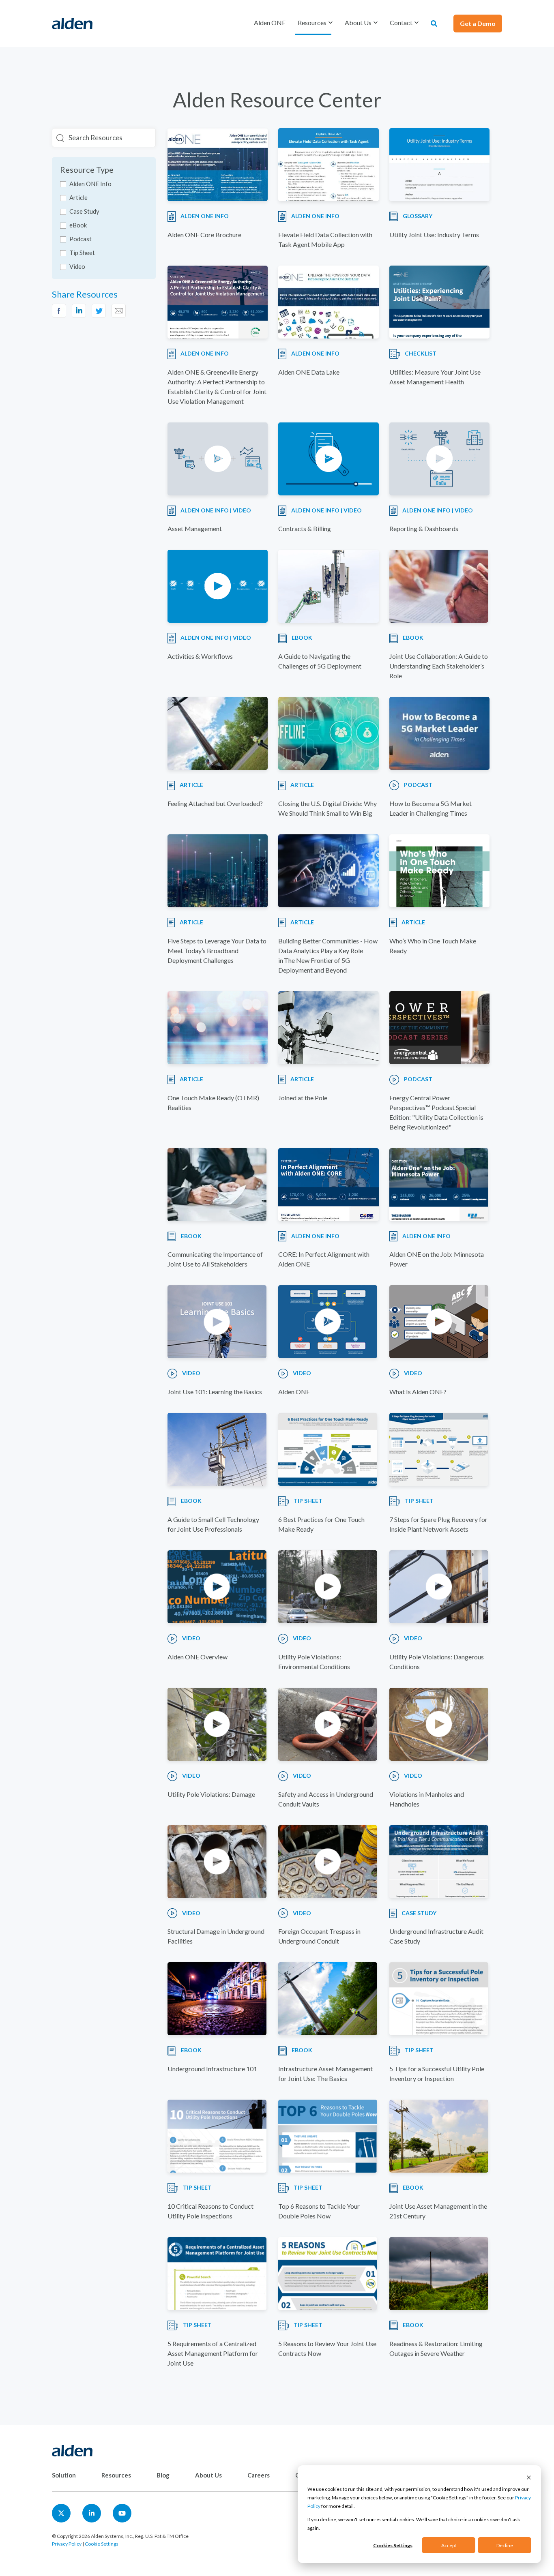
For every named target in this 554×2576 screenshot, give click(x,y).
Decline (505, 2545)
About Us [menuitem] (208, 2475)
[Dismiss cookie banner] (529, 2477)
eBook (78, 225)
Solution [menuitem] (64, 2475)
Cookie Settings (102, 2544)
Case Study (84, 211)
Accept (449, 2545)
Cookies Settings (393, 2545)
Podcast (81, 239)
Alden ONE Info (90, 184)
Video (77, 266)
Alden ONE (270, 23)
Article (78, 197)
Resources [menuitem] (116, 2475)
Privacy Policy (67, 2544)
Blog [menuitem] (163, 2475)
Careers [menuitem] (259, 2475)
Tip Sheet (82, 253)
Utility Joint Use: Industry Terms (434, 235)
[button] (315, 23)
